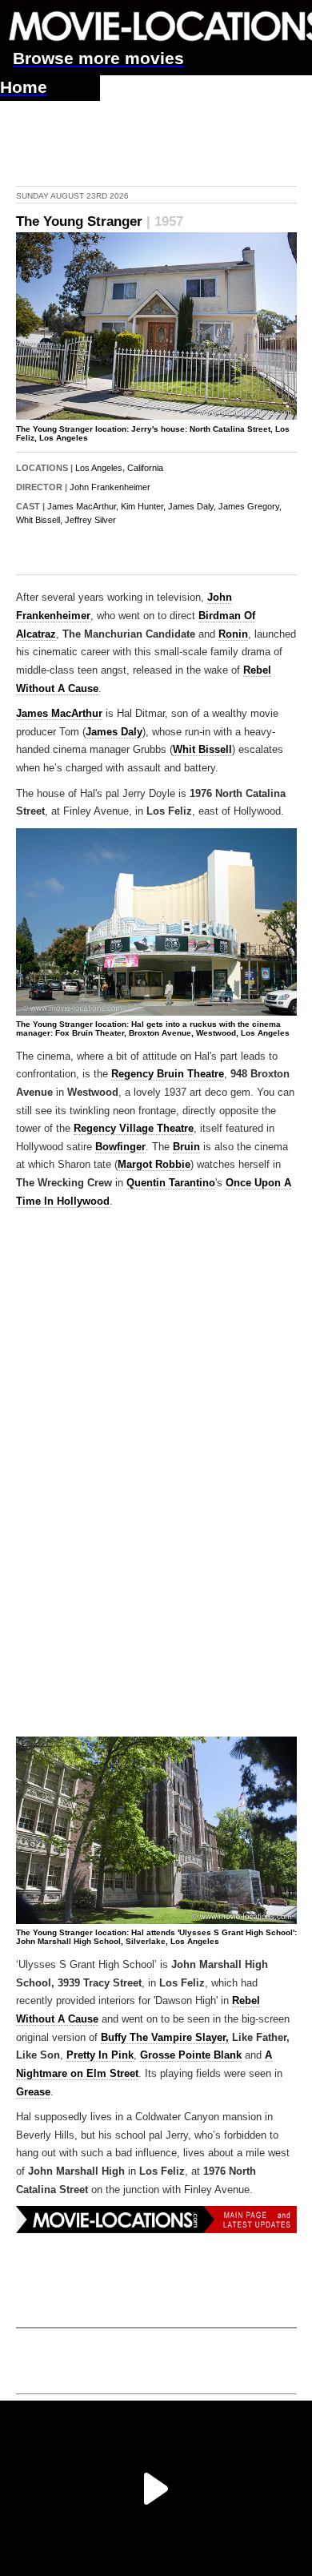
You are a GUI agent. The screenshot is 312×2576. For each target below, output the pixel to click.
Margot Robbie (154, 1165)
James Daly (114, 732)
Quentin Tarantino (171, 1183)
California (145, 468)
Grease (33, 2092)
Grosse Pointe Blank (191, 2055)
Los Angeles (99, 468)
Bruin (186, 1147)
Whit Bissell (202, 750)
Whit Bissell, (39, 520)
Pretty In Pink (100, 2055)
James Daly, (192, 506)
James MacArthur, (83, 506)
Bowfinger (120, 1147)
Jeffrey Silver (90, 520)
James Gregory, (250, 506)
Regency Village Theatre (134, 1129)
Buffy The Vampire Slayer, (165, 2038)
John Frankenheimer (110, 487)
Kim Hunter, (143, 506)
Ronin (233, 634)
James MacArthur (59, 714)
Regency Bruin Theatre (168, 1074)
